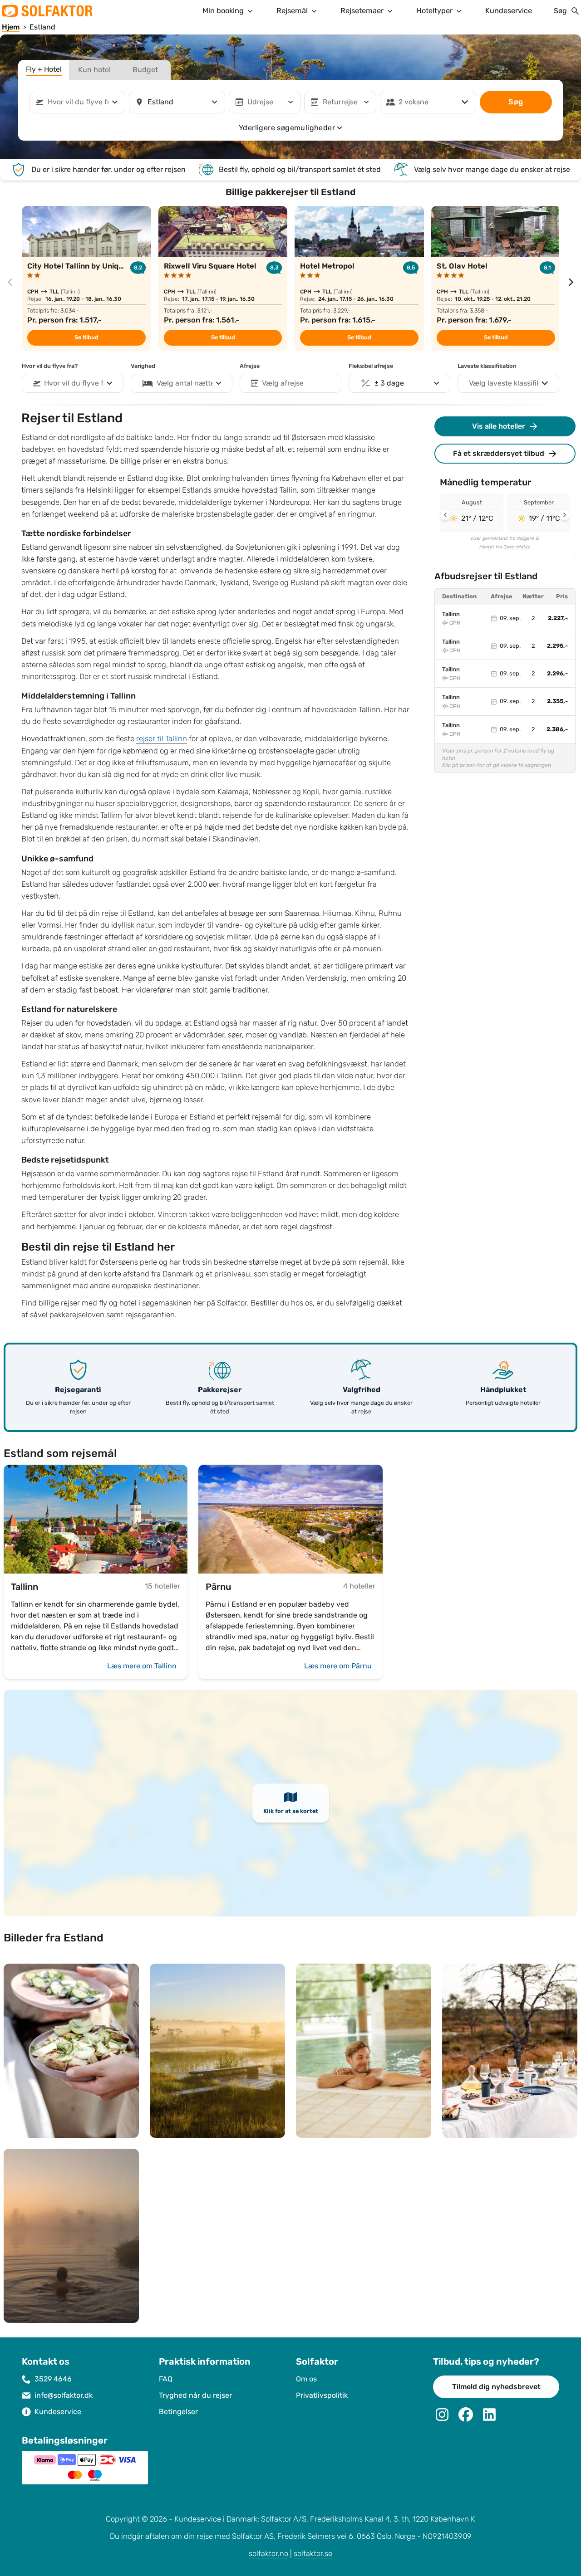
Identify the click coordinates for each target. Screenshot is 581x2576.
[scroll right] (571, 282)
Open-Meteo (517, 547)
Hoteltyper (434, 11)
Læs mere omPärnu (338, 1666)
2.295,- (557, 646)
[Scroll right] (565, 515)
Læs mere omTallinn (142, 1666)
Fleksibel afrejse (371, 366)
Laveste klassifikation (487, 366)
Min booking (223, 11)
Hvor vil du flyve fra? (50, 366)
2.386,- (557, 729)
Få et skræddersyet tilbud (499, 453)
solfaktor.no (268, 2554)
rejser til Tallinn (162, 739)
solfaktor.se (313, 2554)
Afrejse (250, 366)
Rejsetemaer (362, 11)
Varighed (143, 366)
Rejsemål (292, 11)
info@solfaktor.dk (64, 2395)
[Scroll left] (445, 515)
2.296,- (557, 674)
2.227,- (558, 618)
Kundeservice (509, 11)
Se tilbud (86, 337)
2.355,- (557, 701)
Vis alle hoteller (499, 426)
